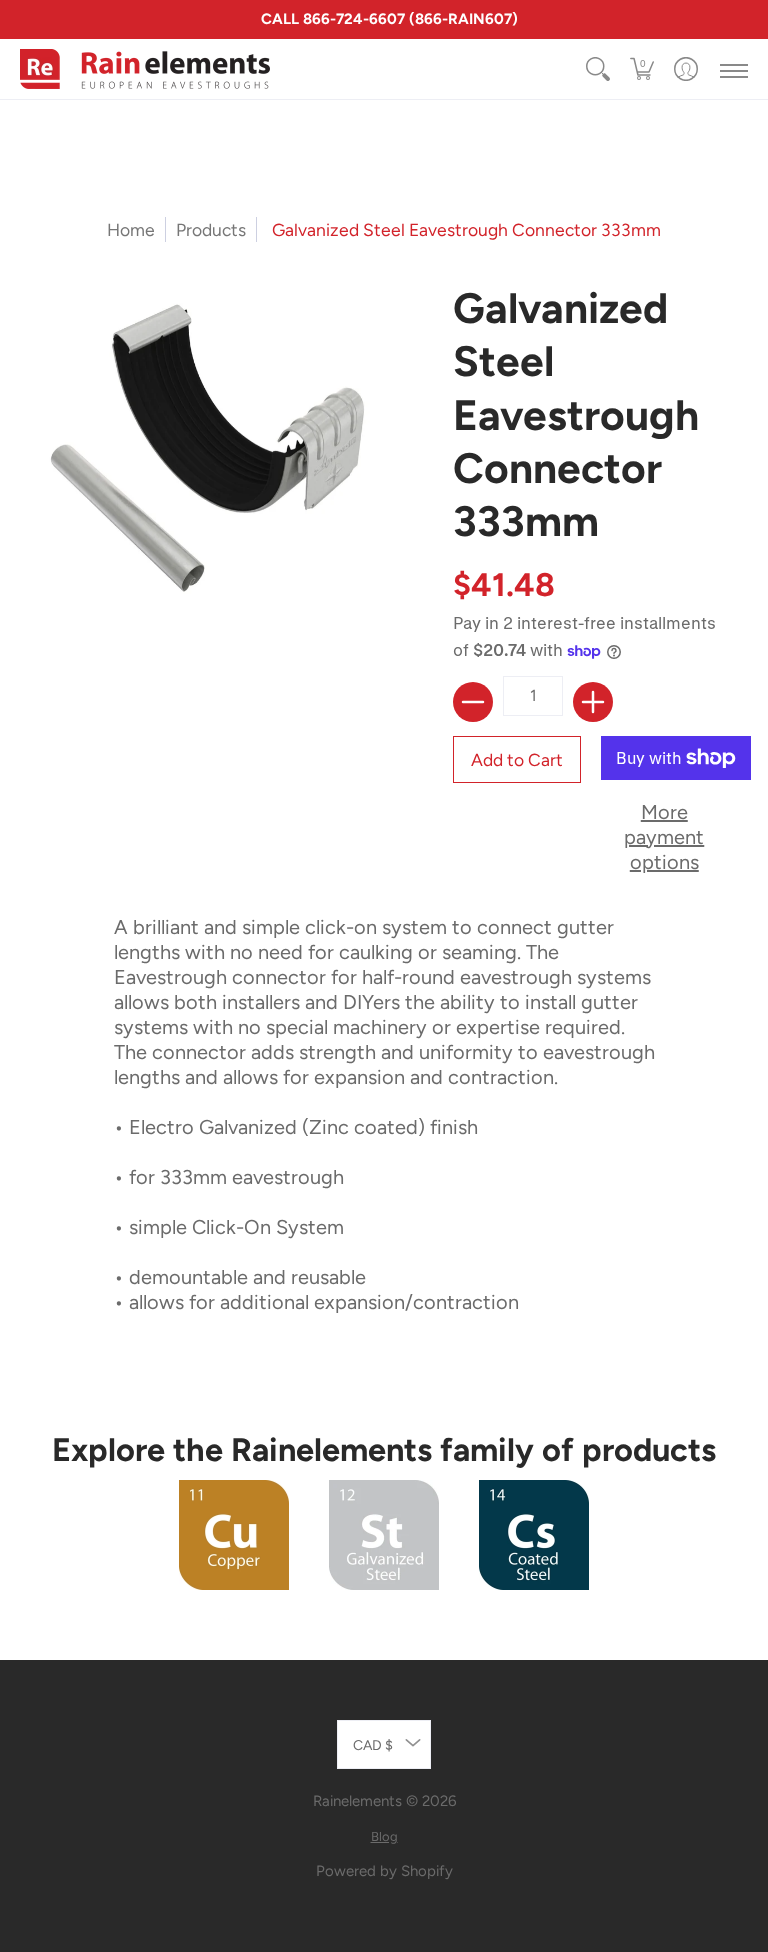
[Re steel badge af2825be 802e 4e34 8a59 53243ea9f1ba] (384, 1535)
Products (211, 229)
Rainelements (357, 1801)
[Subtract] (473, 702)
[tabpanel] (384, 1122)
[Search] (598, 69)
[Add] (593, 702)
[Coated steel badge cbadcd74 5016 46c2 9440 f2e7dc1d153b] (534, 1535)
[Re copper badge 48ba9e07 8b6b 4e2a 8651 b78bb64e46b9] (235, 1535)
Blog (384, 1836)
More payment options (664, 837)
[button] (642, 69)
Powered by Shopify (384, 1871)
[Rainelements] (145, 69)
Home (131, 229)
